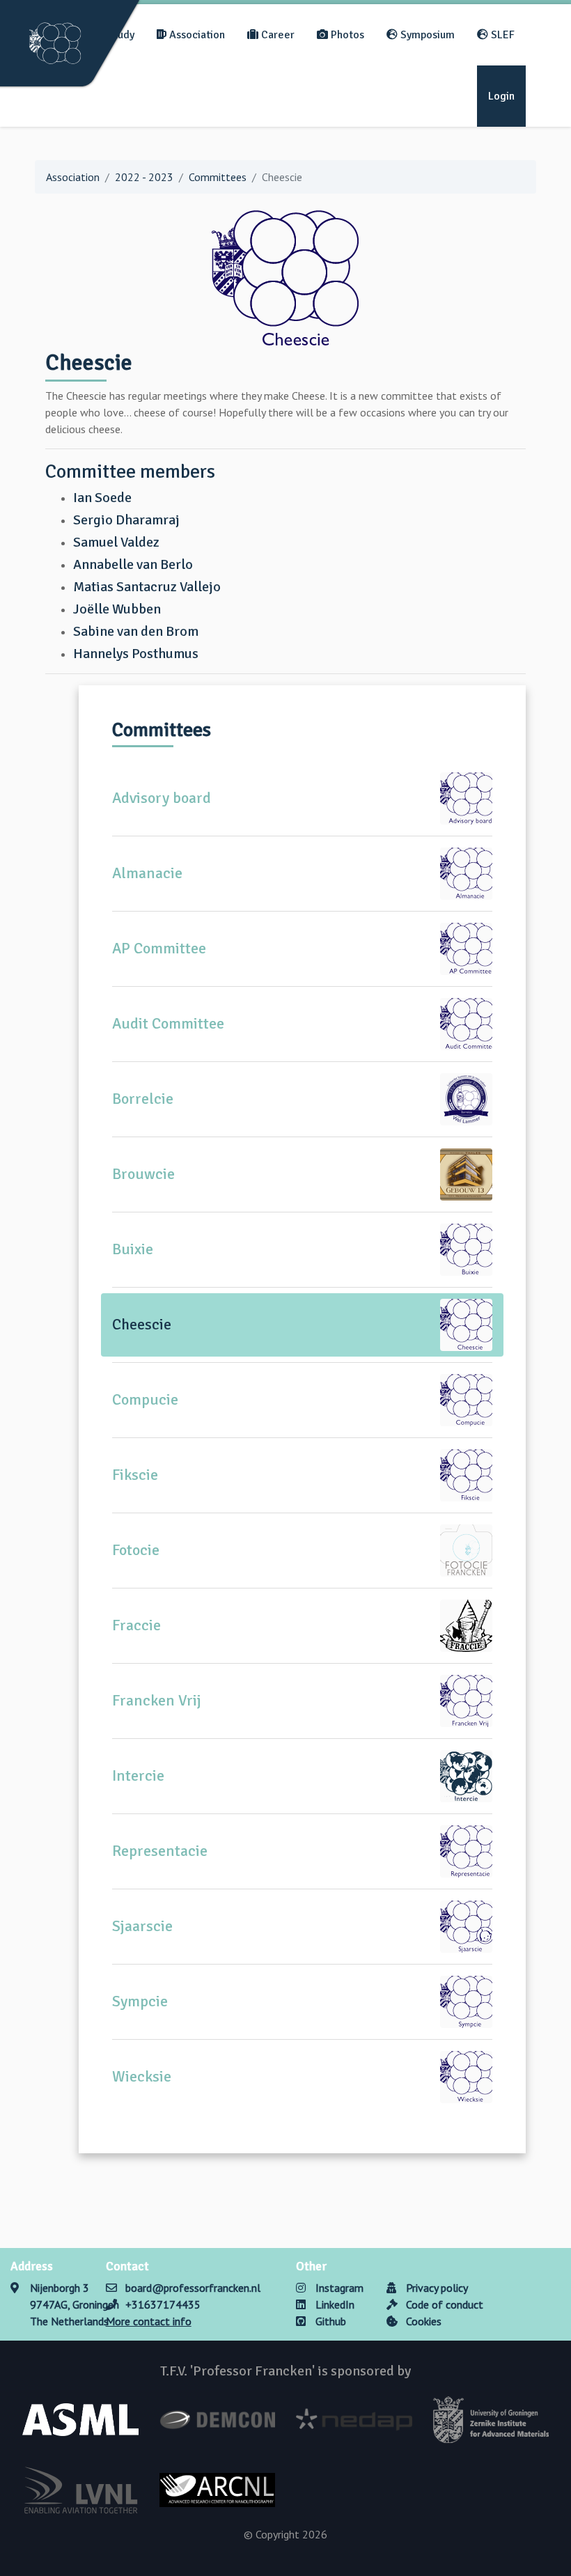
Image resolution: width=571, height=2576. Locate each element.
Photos (346, 35)
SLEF (501, 35)
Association (196, 35)
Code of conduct (443, 2304)
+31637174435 (163, 2304)
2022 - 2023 (144, 177)
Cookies (422, 2321)
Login (501, 96)
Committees (218, 177)
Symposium (426, 35)
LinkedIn (334, 2304)
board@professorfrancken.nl (193, 2288)
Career (276, 35)
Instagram (338, 2288)
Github (329, 2321)
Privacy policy (436, 2288)
